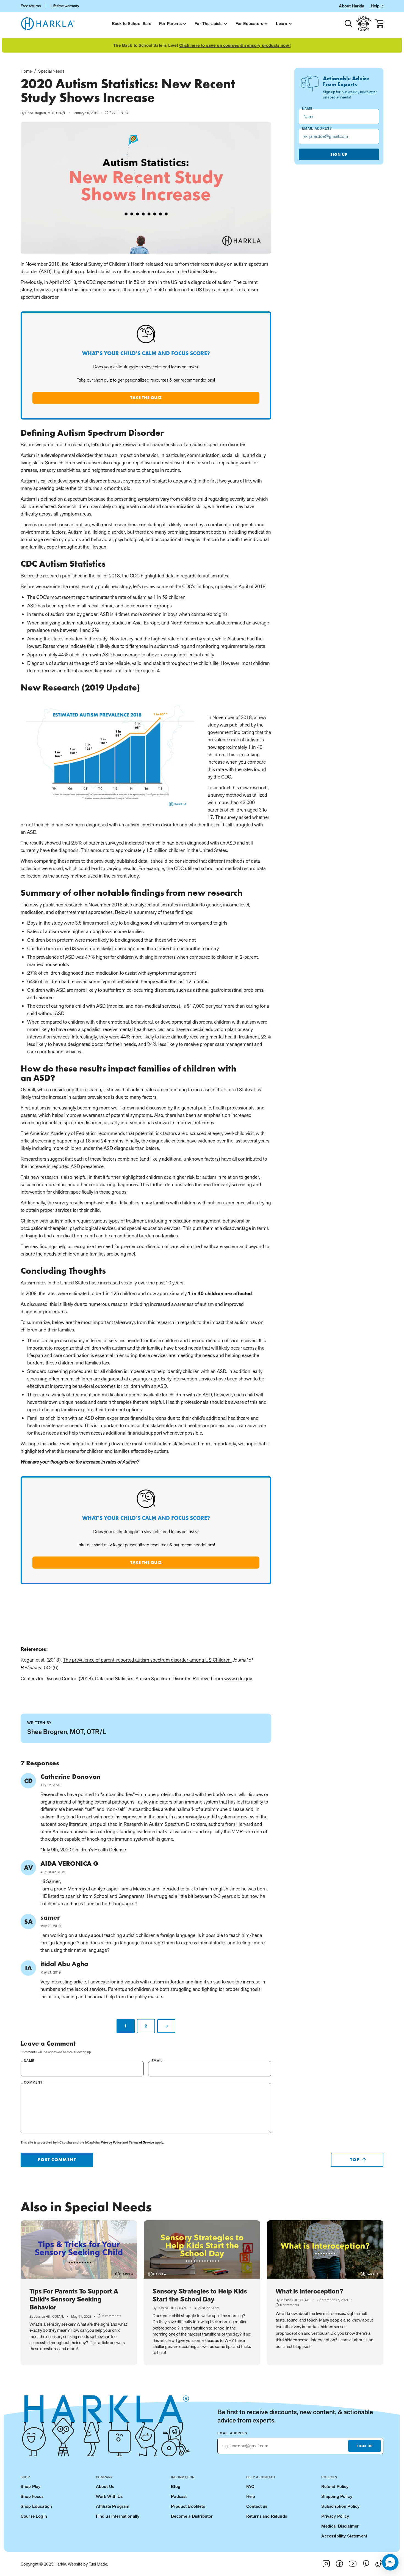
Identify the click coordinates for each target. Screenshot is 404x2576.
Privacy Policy (111, 2142)
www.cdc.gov (238, 1678)
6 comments (287, 2305)
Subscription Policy (340, 2506)
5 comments (110, 2316)
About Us (105, 2486)
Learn (282, 24)
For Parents (170, 24)
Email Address (232, 2433)
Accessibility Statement (344, 2536)
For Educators (249, 24)
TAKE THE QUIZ (146, 398)
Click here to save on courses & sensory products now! (235, 45)
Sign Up (339, 154)
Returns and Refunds (267, 2516)
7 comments (116, 113)
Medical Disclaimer (340, 2526)
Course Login (34, 2516)
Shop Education (36, 2506)
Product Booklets (188, 2506)
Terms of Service (142, 2142)
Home (26, 71)
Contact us (257, 2506)
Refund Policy (335, 2486)
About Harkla (352, 6)
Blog (176, 2486)
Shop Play (31, 2486)
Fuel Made (98, 2564)
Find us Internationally (118, 2516)
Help (376, 6)
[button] (390, 2562)
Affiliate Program (113, 2506)
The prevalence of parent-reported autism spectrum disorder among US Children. (147, 1660)
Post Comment (57, 2160)
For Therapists (208, 24)
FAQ (250, 2486)
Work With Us (109, 2496)
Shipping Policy (337, 2496)
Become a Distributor (192, 2516)
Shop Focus (32, 2496)
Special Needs (51, 71)
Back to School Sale (132, 24)
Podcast (179, 2496)
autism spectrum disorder (219, 444)
